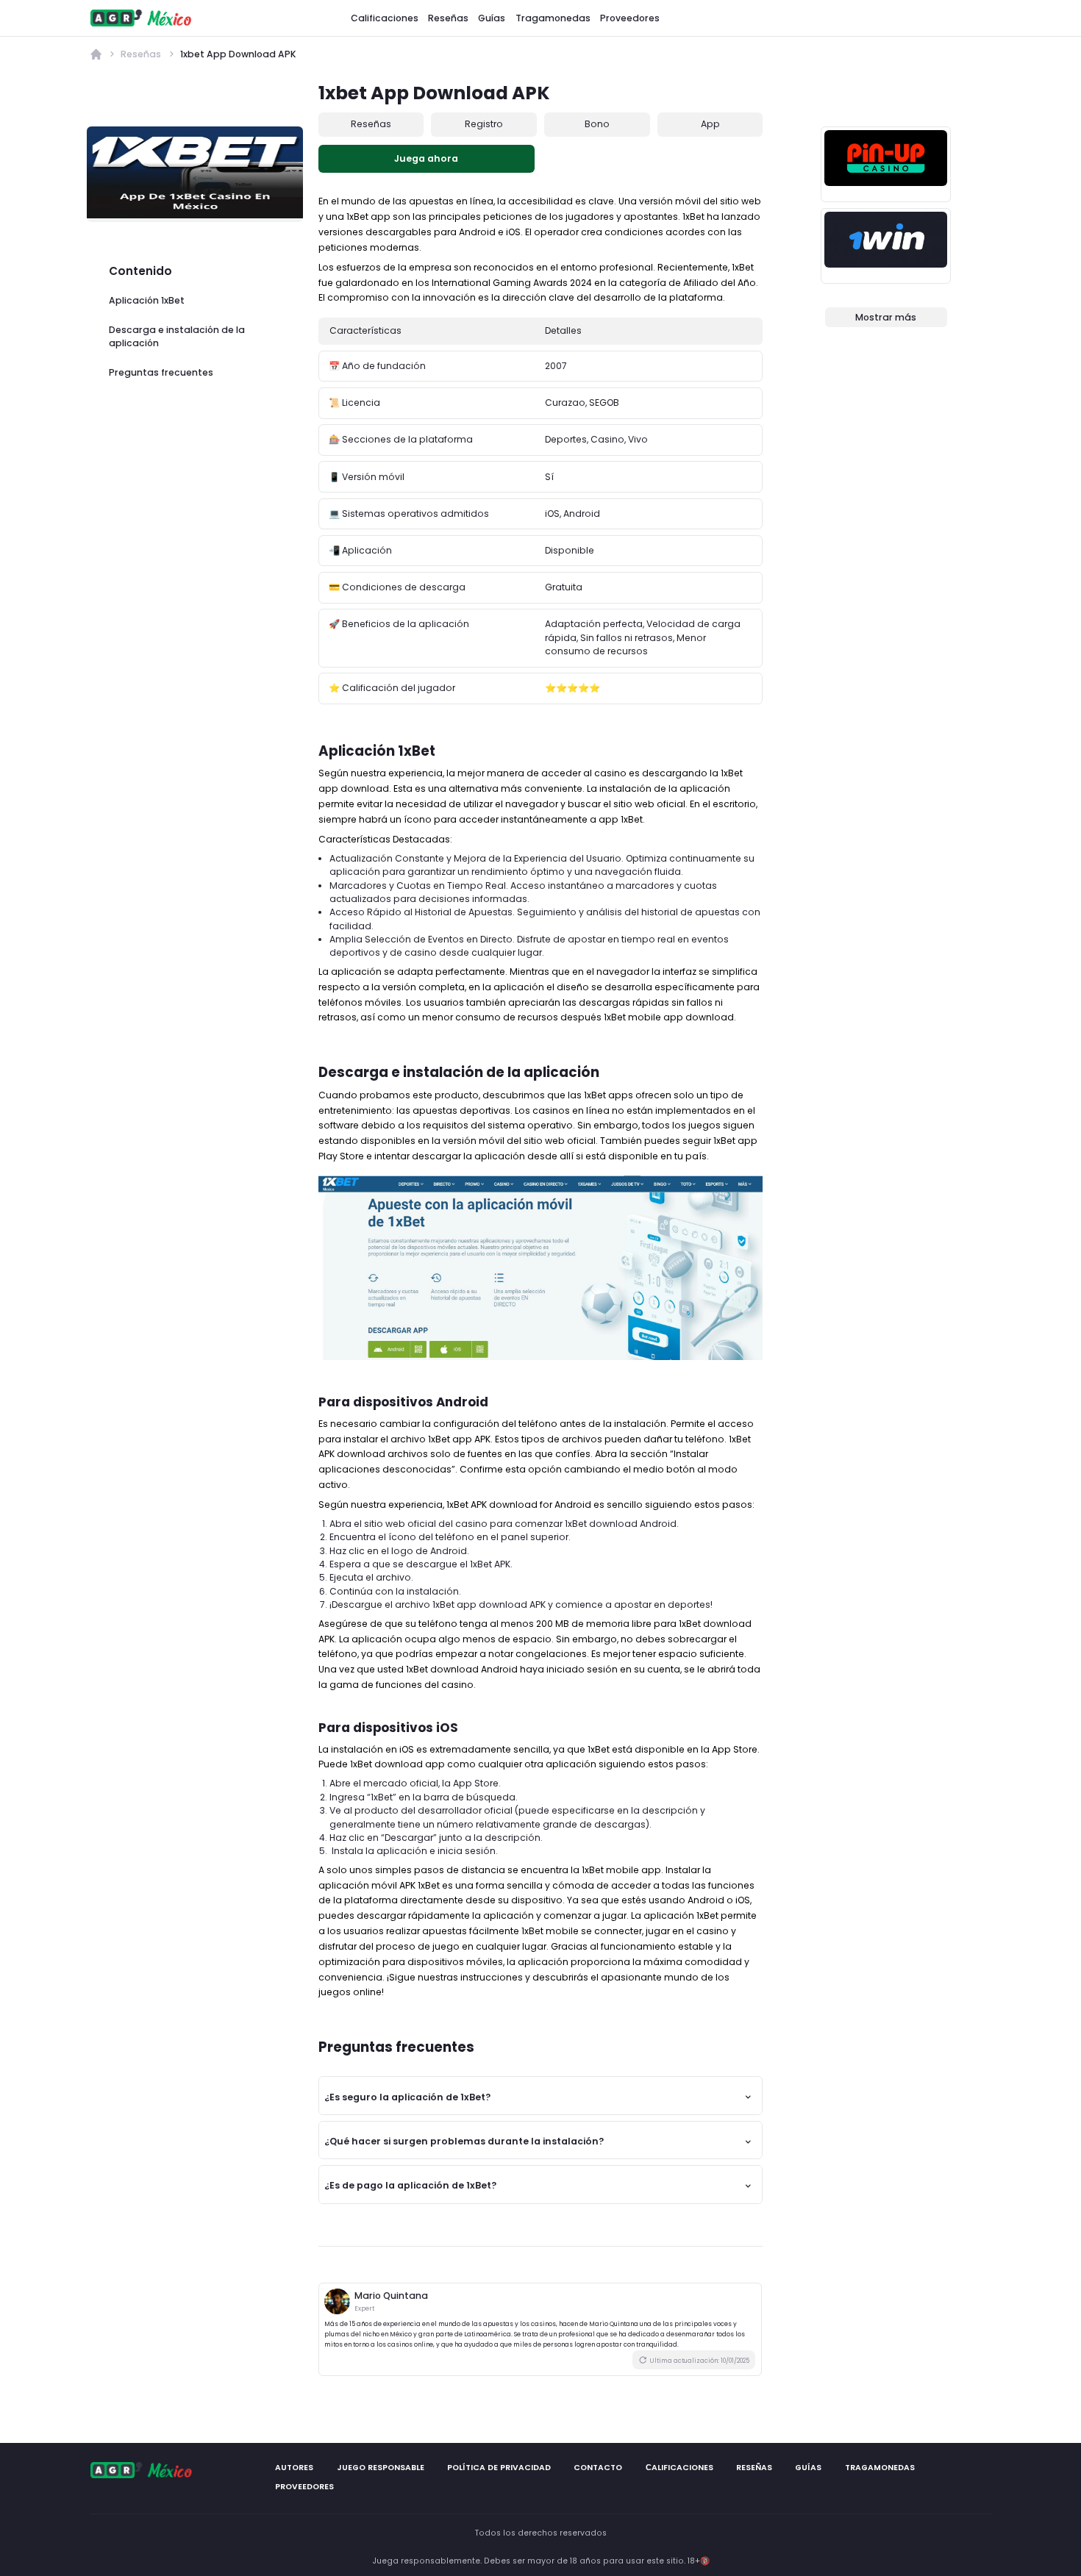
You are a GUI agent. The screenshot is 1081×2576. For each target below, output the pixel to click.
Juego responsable (380, 2468)
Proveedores (630, 17)
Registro (484, 124)
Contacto (598, 2468)
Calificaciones (385, 17)
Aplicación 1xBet (147, 300)
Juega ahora (426, 158)
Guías (492, 17)
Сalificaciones (679, 2468)
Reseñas (448, 17)
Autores (294, 2468)
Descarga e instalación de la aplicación (177, 336)
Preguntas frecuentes (161, 372)
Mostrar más (886, 317)
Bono (597, 124)
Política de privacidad (498, 2468)
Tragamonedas (553, 17)
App (710, 124)
